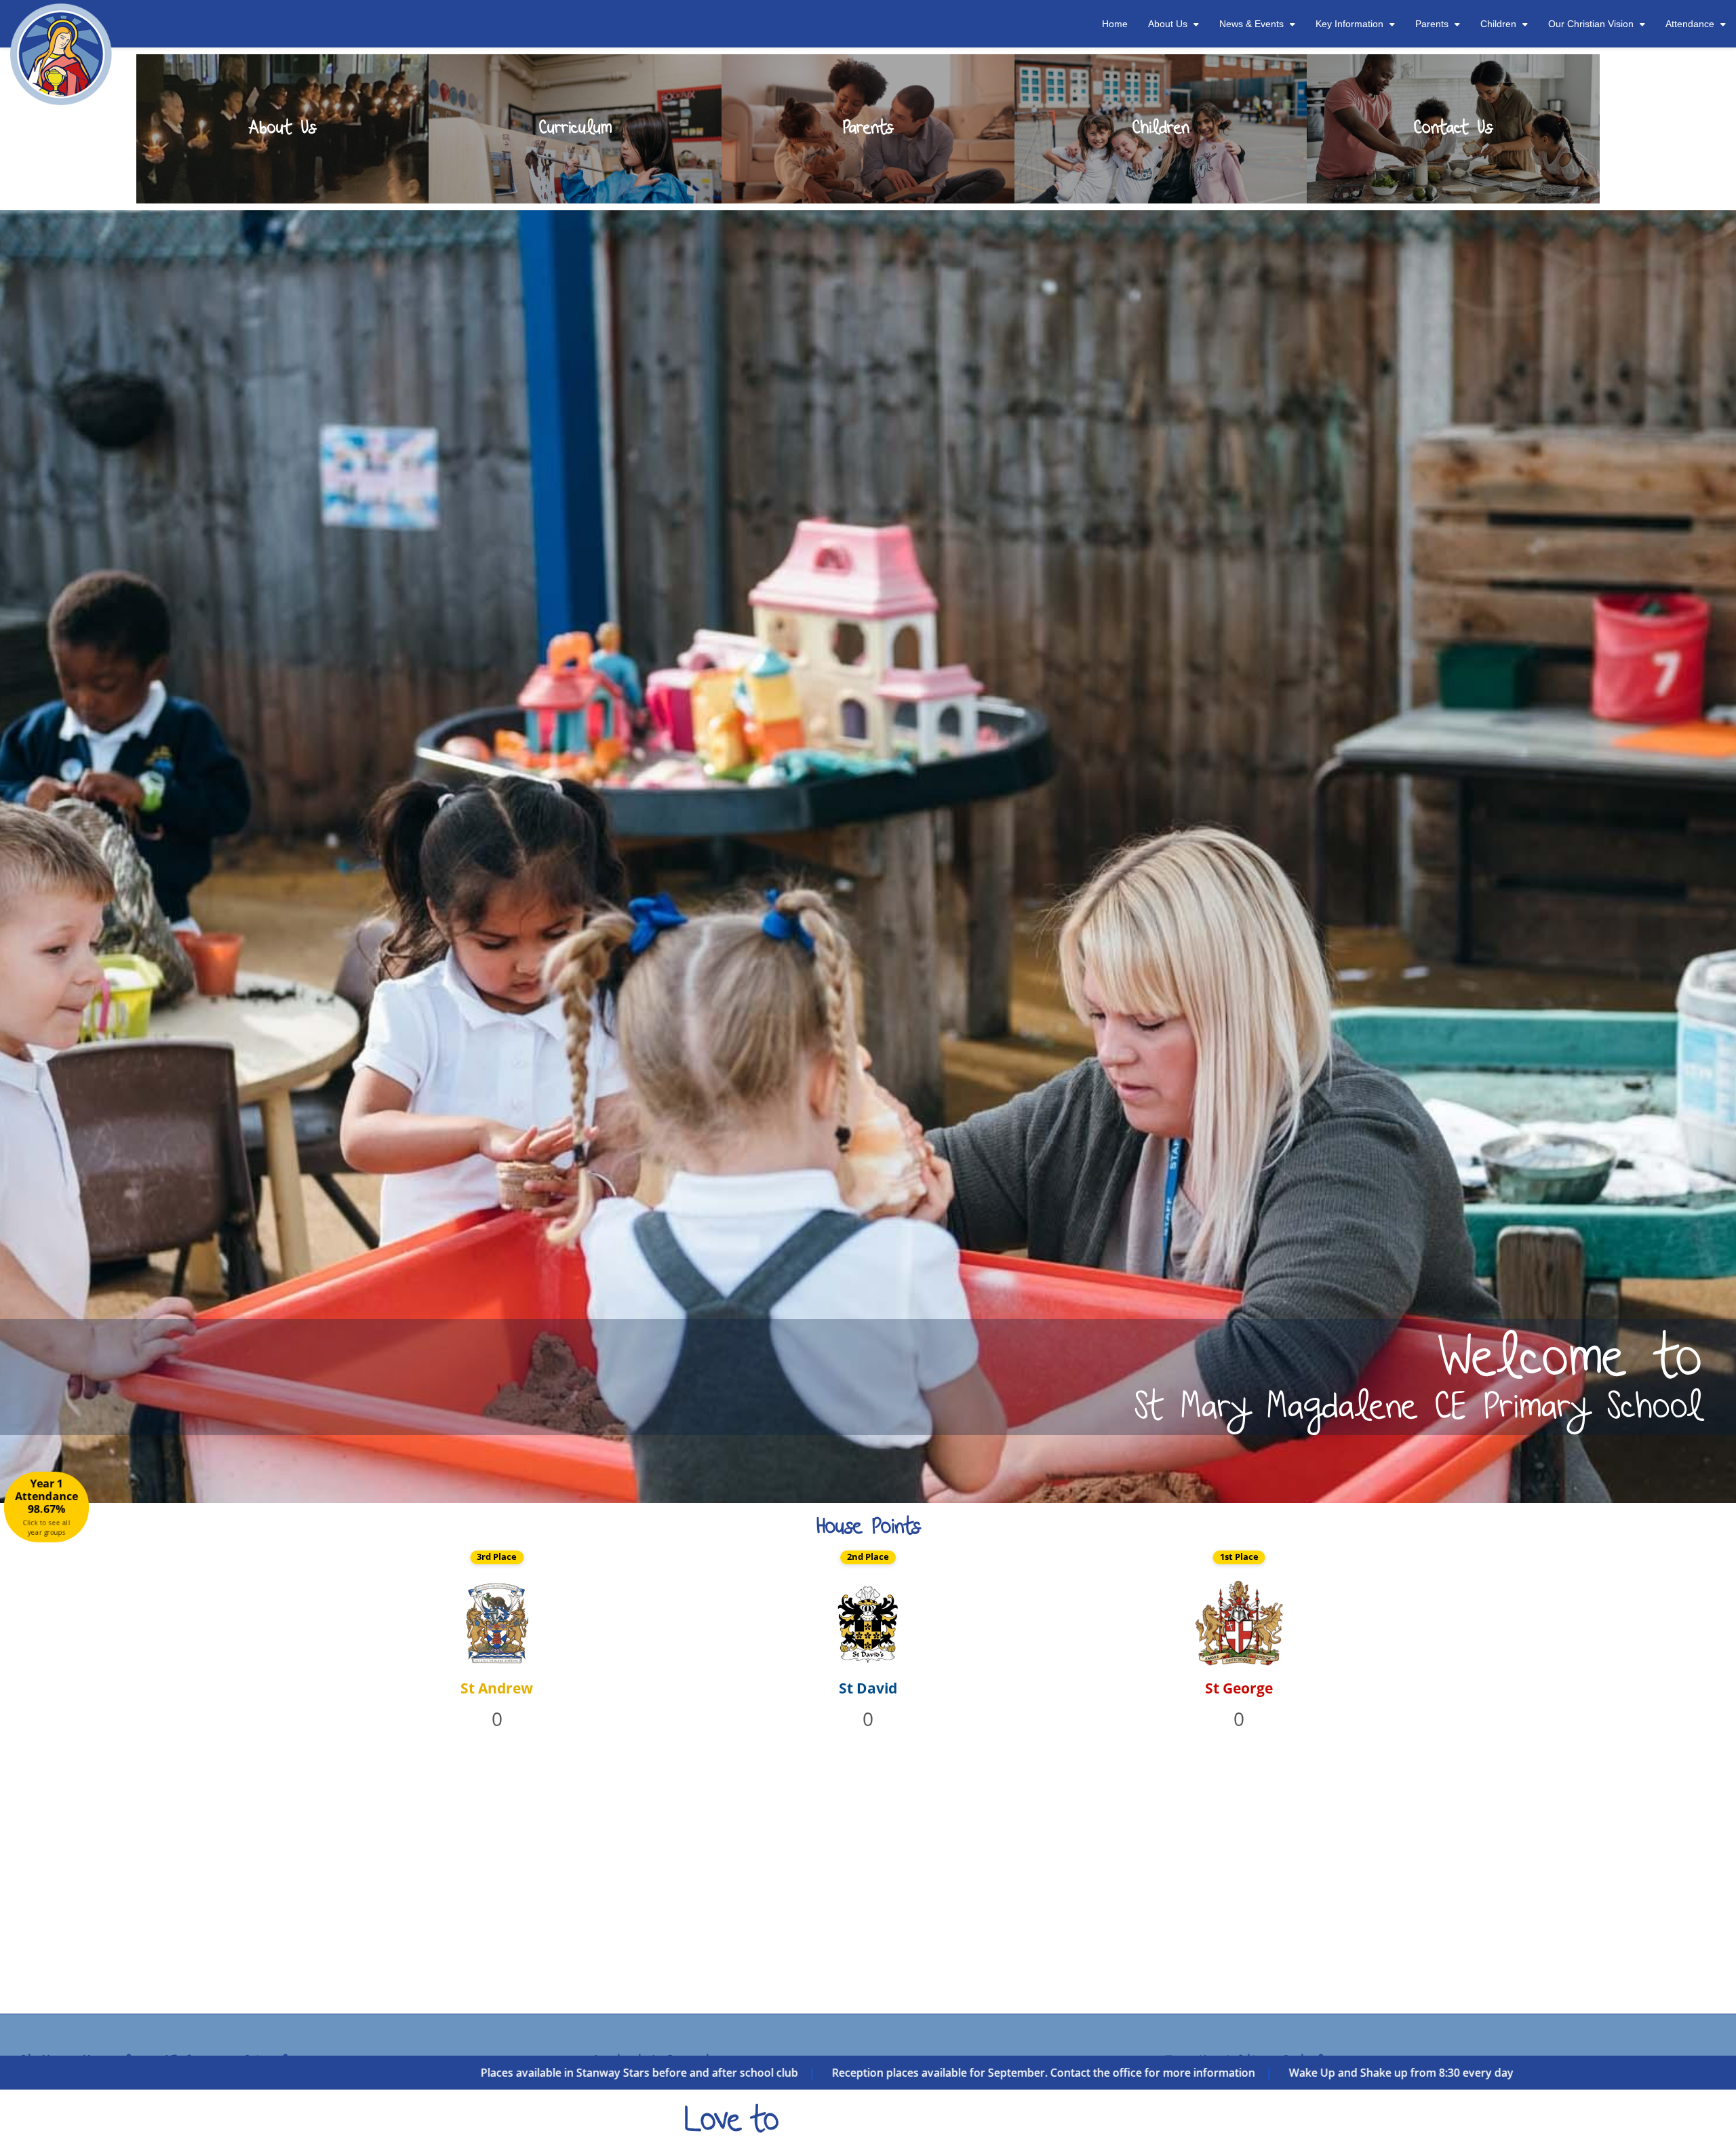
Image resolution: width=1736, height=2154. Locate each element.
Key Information (1349, 24)
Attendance (1690, 24)
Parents (1432, 24)
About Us (1168, 24)
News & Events (1251, 24)
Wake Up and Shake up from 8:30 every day (508, 2073)
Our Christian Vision (1591, 24)
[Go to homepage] (61, 17)
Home (1115, 24)
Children (1498, 24)
